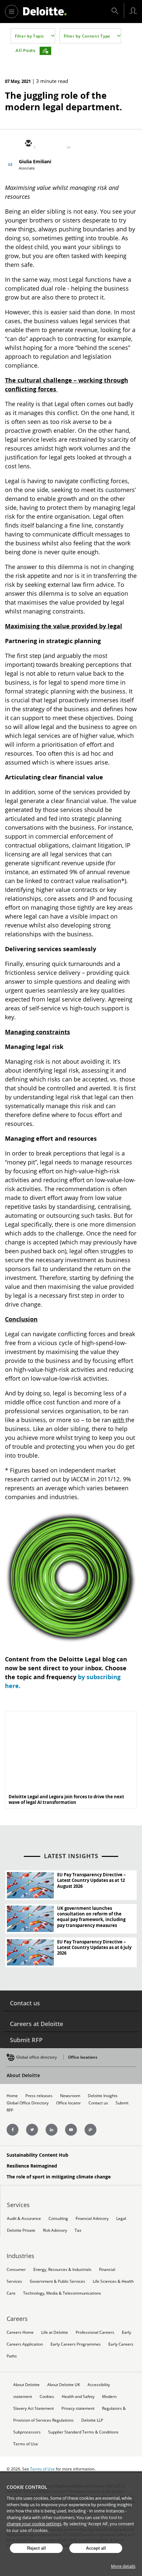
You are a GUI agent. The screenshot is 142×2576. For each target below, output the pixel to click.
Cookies (47, 2396)
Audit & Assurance (24, 2218)
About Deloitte (23, 2075)
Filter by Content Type (87, 36)
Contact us (25, 2003)
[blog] (90, 2130)
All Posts (25, 50)
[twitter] (44, 144)
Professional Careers (95, 2332)
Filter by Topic (30, 36)
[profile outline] (133, 11)
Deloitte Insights (103, 2096)
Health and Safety (78, 2396)
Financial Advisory (92, 2218)
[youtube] (71, 2130)
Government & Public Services (57, 2281)
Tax (78, 2230)
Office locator (69, 2103)
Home (12, 2096)
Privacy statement (78, 2408)
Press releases (39, 2096)
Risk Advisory (55, 2230)
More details (123, 2566)
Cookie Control (27, 2487)
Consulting (58, 2218)
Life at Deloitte (55, 2332)
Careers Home (20, 2332)
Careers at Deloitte (36, 2024)
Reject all (36, 2548)
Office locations (83, 2057)
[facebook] (76, 144)
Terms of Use (26, 2444)
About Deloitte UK (64, 2385)
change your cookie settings (34, 2524)
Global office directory (36, 2057)
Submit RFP (26, 2040)
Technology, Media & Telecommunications (62, 2293)
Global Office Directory (28, 2103)
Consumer (16, 2269)
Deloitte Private (21, 2230)
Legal (121, 2218)
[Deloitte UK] (45, 11)
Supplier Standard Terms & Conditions (83, 2432)
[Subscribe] (45, 51)
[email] (28, 144)
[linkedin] (60, 144)
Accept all (96, 2548)
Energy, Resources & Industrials (62, 2269)
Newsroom (70, 2096)
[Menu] (12, 12)
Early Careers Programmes (76, 2344)
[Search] (115, 11)
